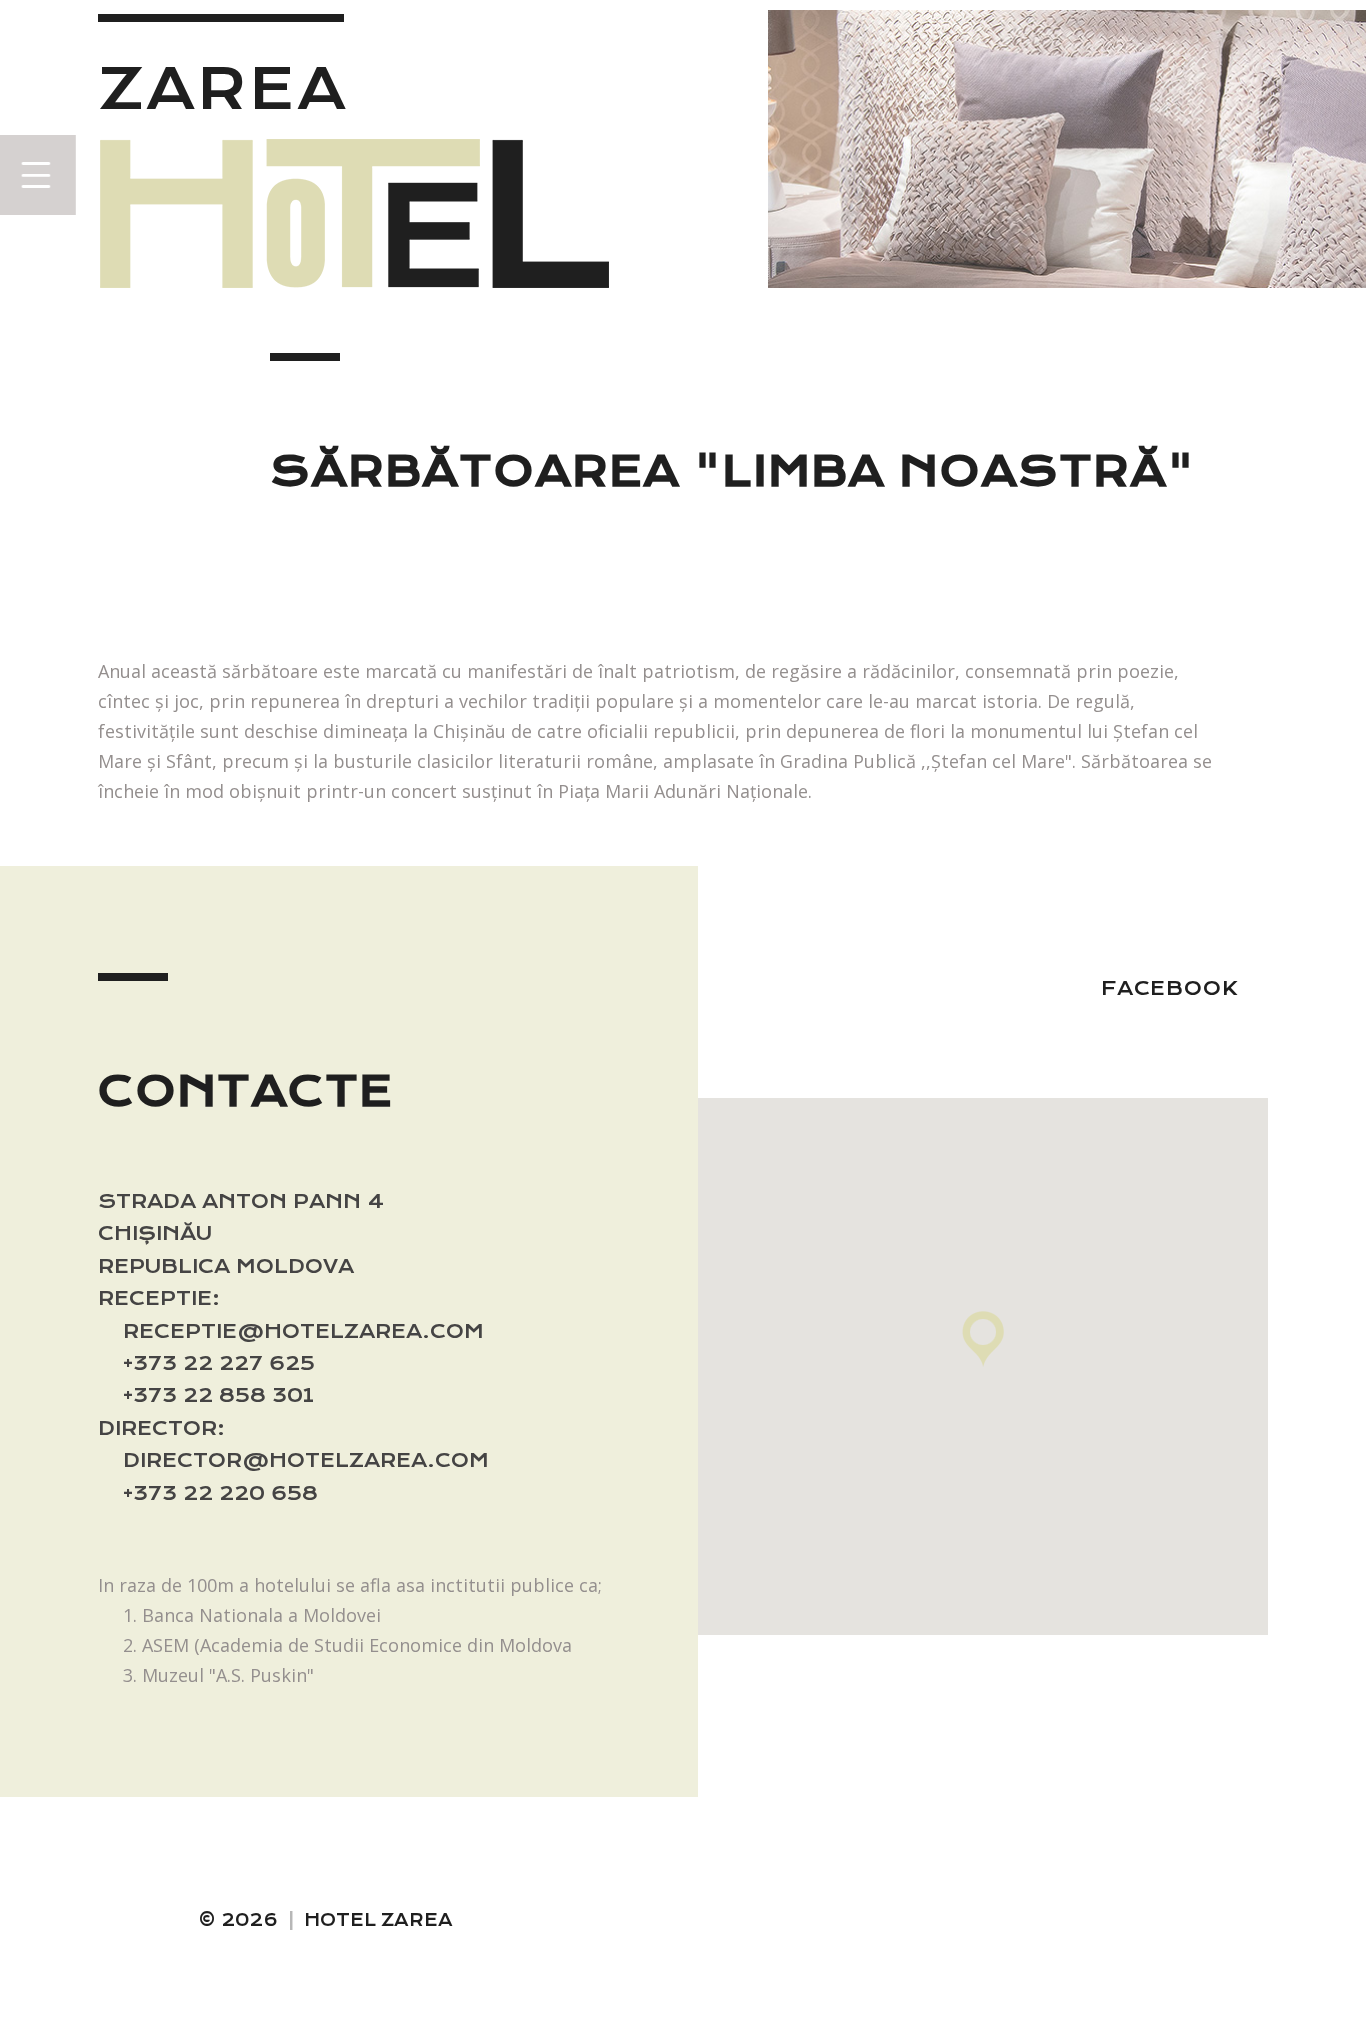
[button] (983, 1339)
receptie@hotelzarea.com (303, 1331)
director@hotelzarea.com (306, 1460)
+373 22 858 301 (218, 1395)
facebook (1169, 988)
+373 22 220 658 (220, 1493)
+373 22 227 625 (219, 1363)
